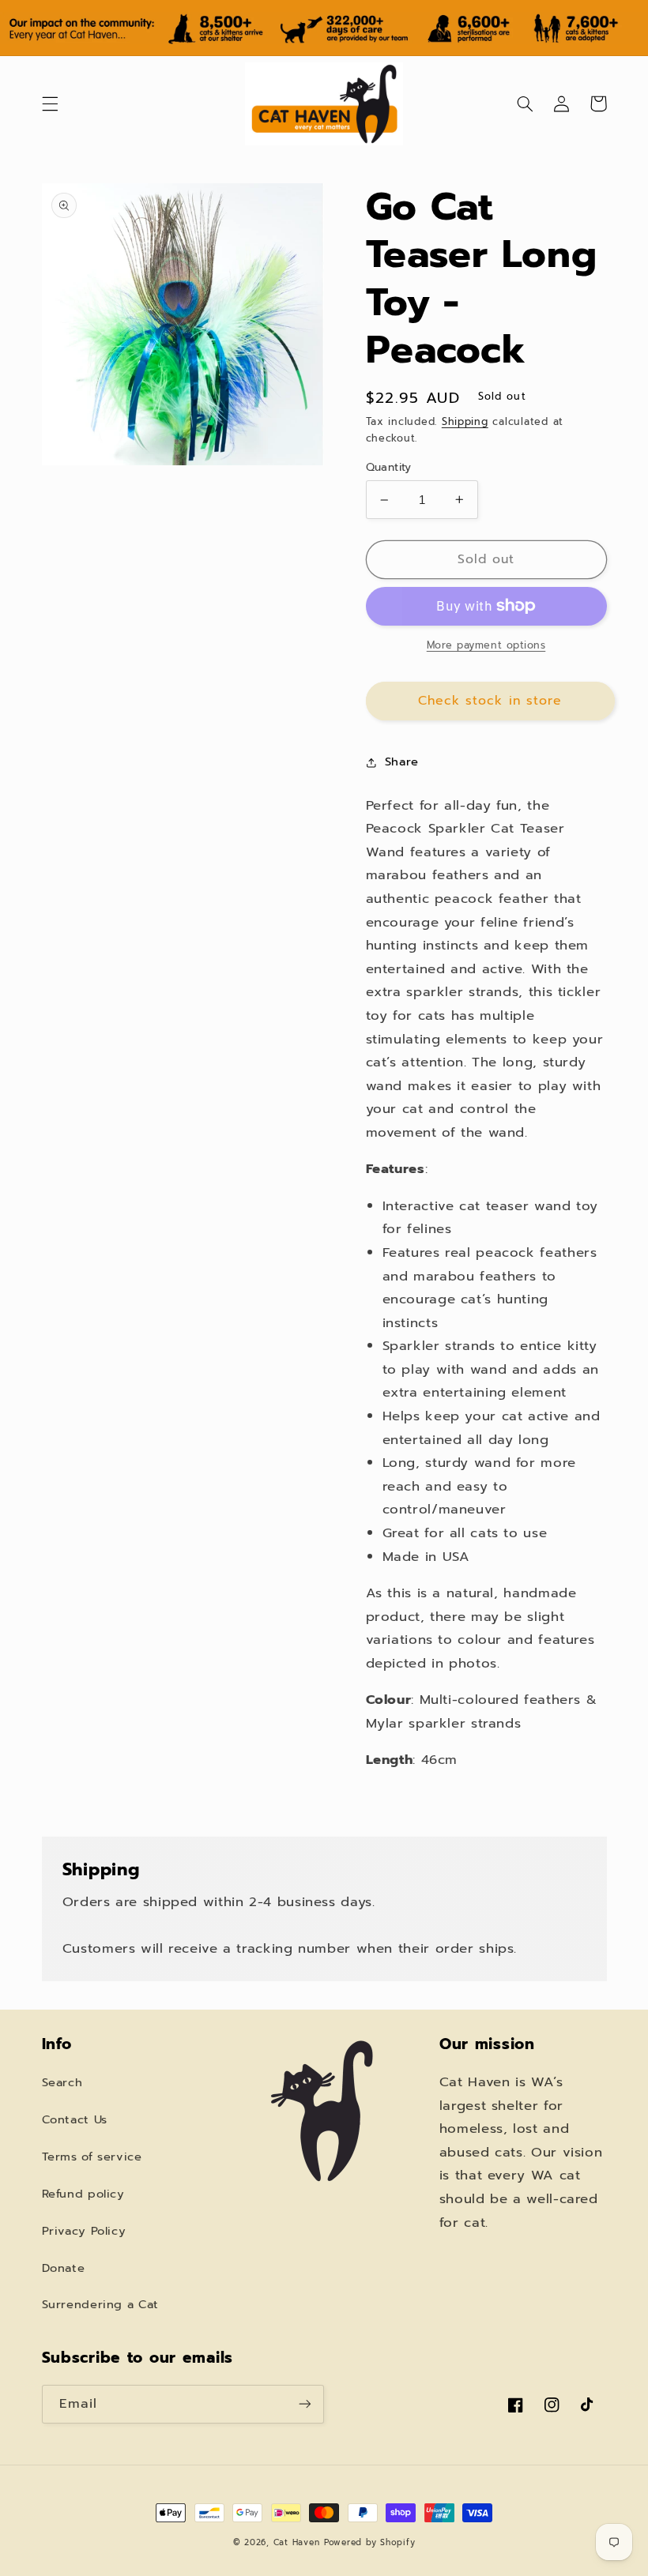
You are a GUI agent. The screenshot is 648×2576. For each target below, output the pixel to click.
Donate (64, 2268)
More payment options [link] (486, 645)
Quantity (389, 468)
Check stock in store (490, 701)
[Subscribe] (305, 2404)
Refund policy (83, 2194)
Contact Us (75, 2119)
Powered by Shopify (369, 2542)
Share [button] (402, 762)
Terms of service (92, 2157)
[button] (50, 103)
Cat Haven (297, 2542)
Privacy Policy (84, 2231)
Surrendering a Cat (100, 2304)
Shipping (465, 421)
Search (62, 2082)
